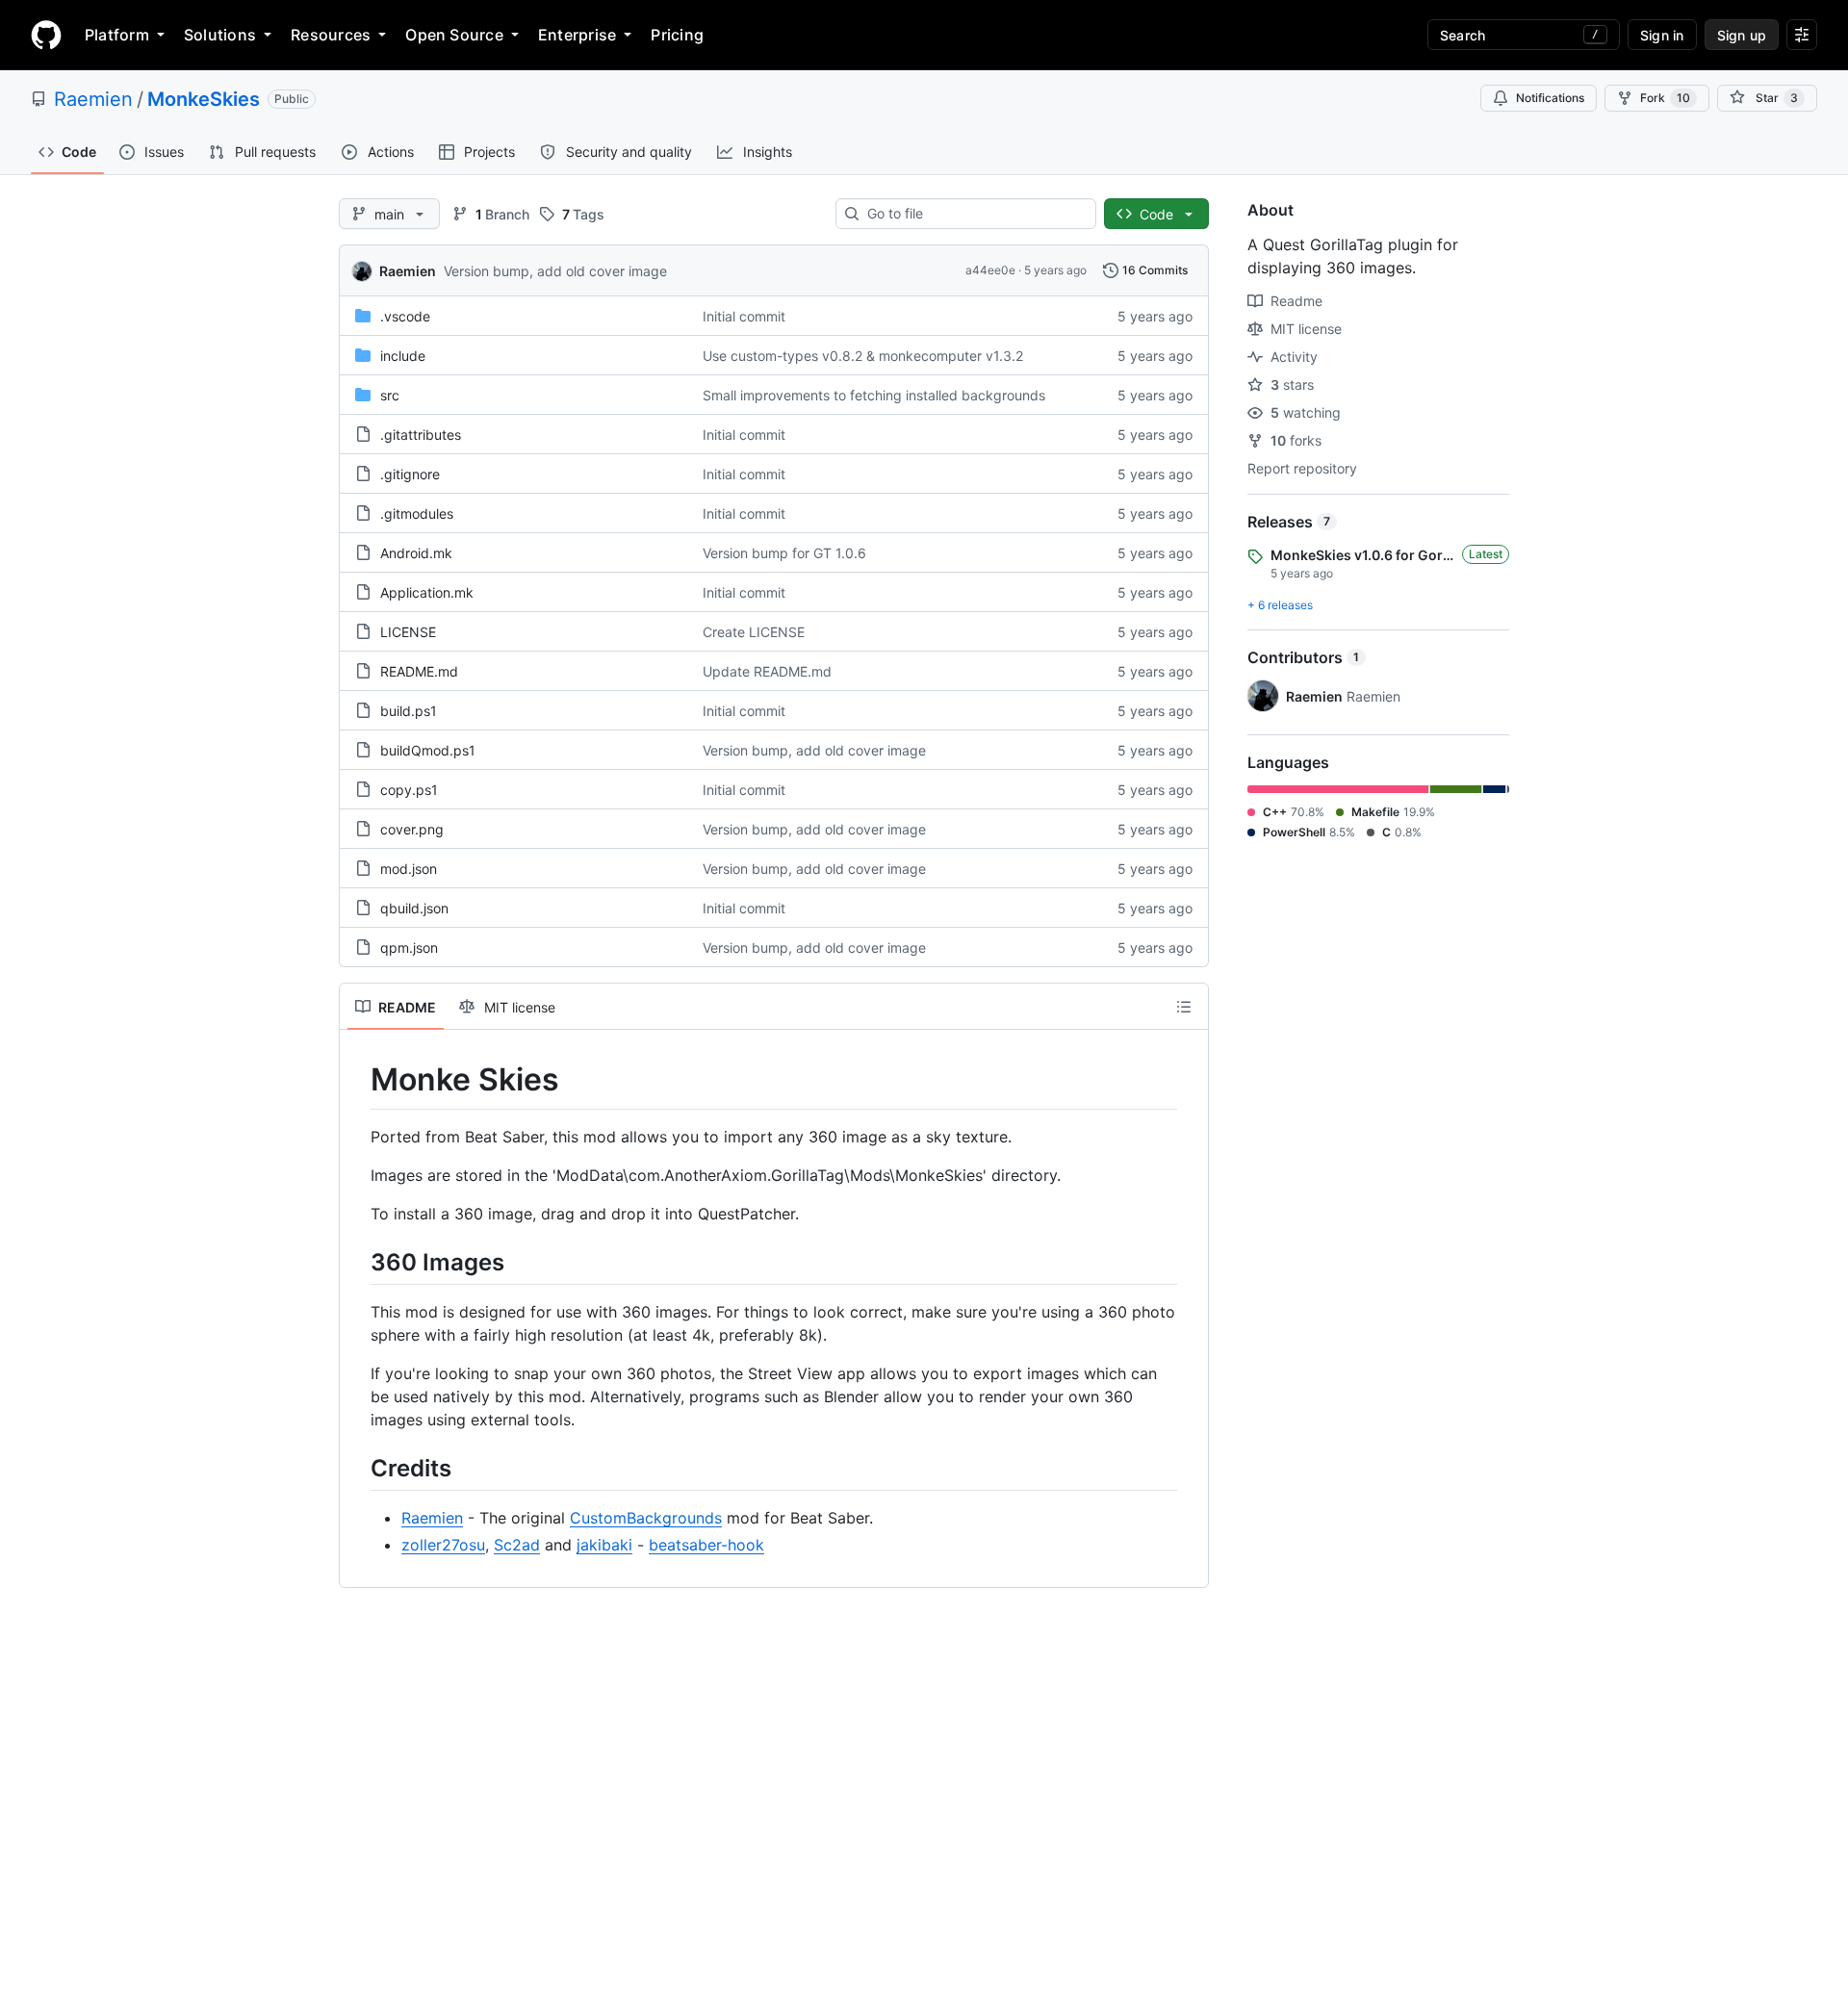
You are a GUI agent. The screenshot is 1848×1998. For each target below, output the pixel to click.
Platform (117, 35)
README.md (419, 671)
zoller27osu (443, 1545)
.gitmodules (417, 513)
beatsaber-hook (706, 1545)
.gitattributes (421, 435)
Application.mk (427, 592)
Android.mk (416, 553)
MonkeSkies (204, 99)
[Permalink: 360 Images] (357, 1262)
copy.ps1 (409, 790)
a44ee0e (990, 270)
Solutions (220, 35)
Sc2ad (517, 1545)
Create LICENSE (754, 632)
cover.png (412, 829)
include (403, 356)
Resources (331, 35)
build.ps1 (409, 711)
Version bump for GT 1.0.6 (784, 553)
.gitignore (410, 474)
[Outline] (1184, 1007)
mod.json (409, 869)
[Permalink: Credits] (357, 1468)
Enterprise (577, 35)
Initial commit (744, 316)
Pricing (677, 35)
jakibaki (604, 1545)
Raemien (93, 99)
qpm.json (409, 948)
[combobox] (974, 214)
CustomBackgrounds (646, 1518)
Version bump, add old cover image (555, 271)
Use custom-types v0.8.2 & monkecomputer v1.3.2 (863, 356)
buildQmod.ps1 (428, 750)
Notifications (1550, 98)
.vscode (405, 316)
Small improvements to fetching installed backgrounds (874, 395)
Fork (1665, 98)
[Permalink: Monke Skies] (357, 1080)
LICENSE (408, 632)
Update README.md (767, 671)
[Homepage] (46, 35)
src (390, 395)
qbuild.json (414, 908)
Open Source (454, 35)
